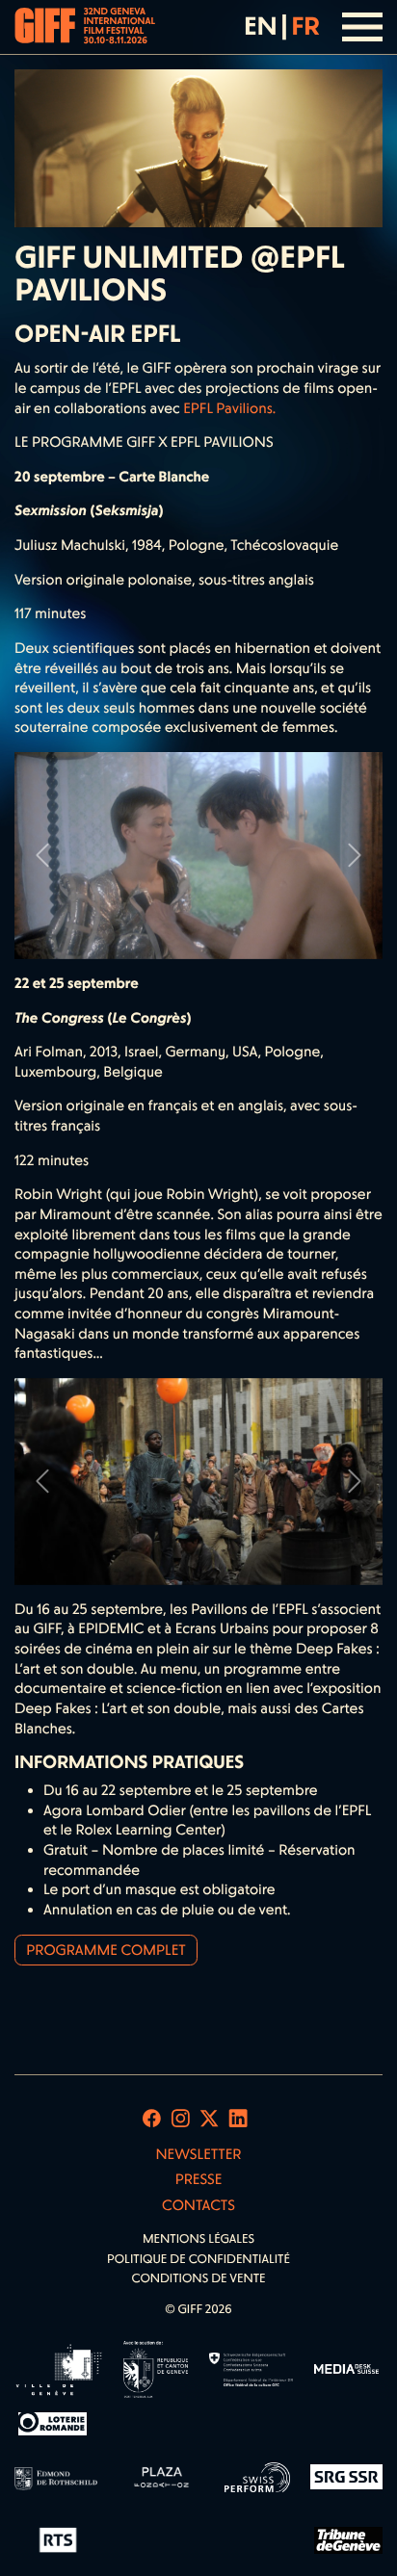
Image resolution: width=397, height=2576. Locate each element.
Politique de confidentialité (198, 2260)
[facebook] (152, 2118)
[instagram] (181, 2118)
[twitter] (210, 2118)
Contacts (198, 2205)
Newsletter (198, 2154)
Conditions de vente (198, 2279)
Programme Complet (106, 1950)
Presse (199, 2179)
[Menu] (363, 27)
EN (260, 26)
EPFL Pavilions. (229, 408)
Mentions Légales (198, 2239)
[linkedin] (238, 2118)
